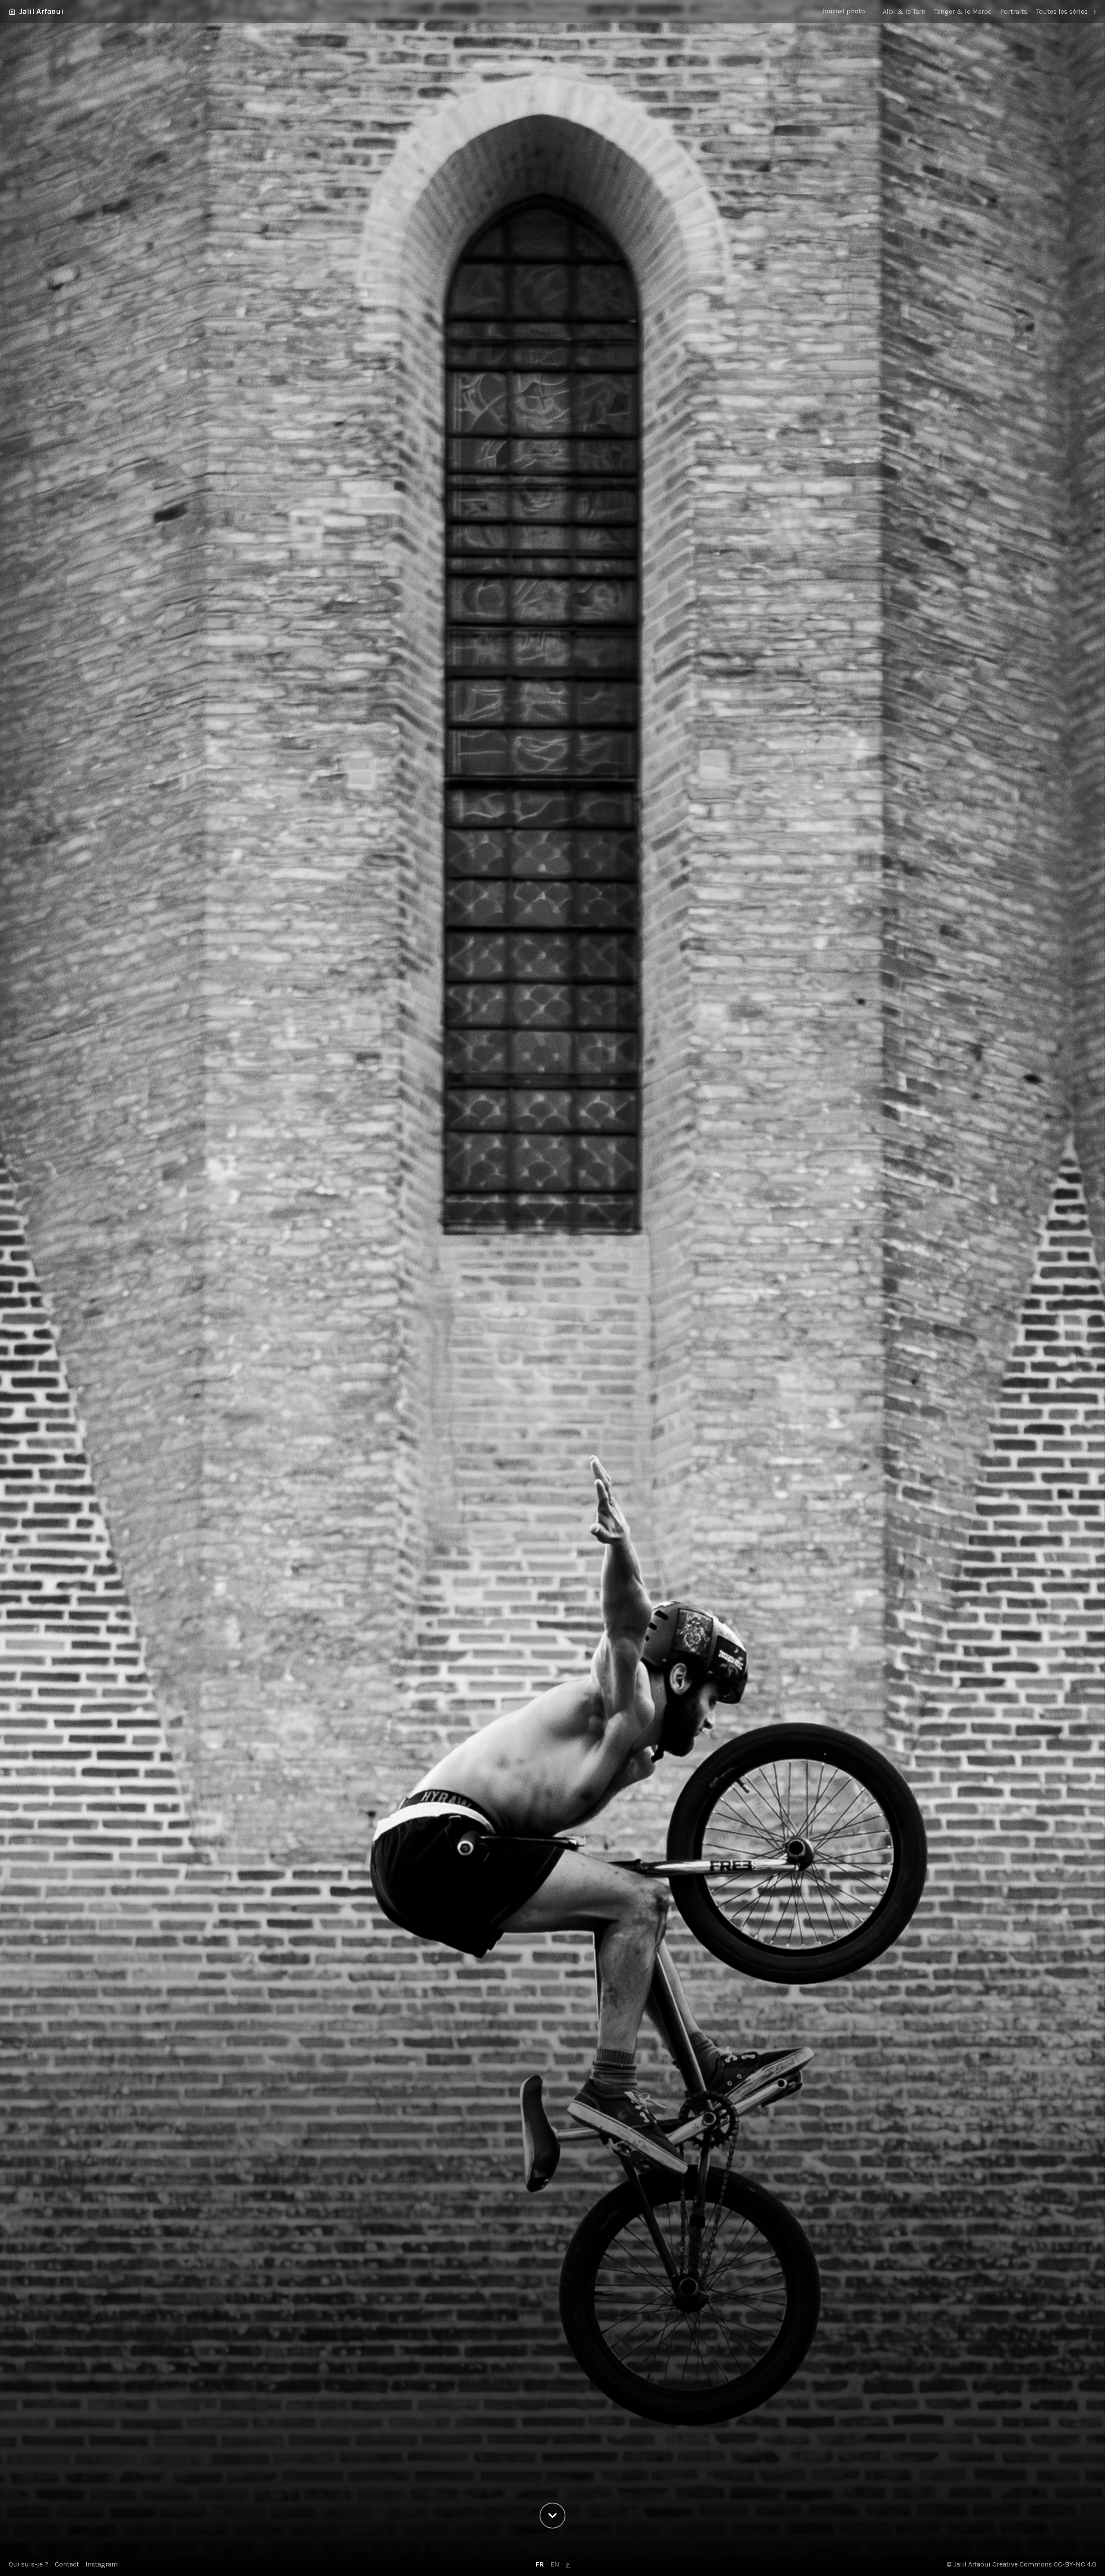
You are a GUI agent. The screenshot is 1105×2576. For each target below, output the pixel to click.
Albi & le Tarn (904, 11)
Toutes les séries (1066, 11)
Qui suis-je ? (28, 2564)
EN (555, 2564)
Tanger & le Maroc (963, 11)
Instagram (102, 2564)
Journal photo (843, 11)
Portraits (1014, 11)
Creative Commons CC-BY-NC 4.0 (1044, 2564)
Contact (67, 2564)
